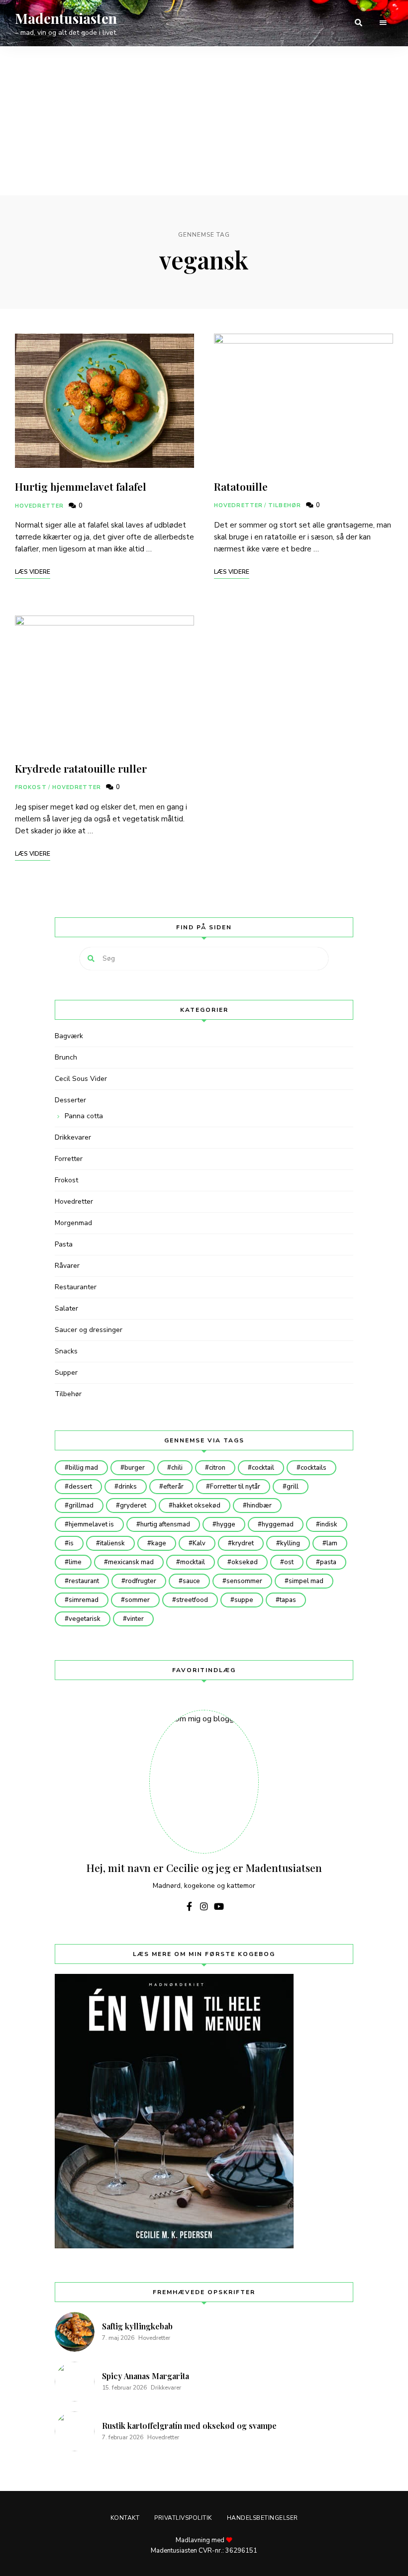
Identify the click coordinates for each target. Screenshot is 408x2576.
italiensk (112, 1543)
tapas (288, 1600)
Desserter (70, 1100)
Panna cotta (84, 1116)
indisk (329, 1524)
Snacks (66, 1351)
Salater (66, 1308)
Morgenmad (73, 1223)
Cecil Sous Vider (81, 1079)
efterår (173, 1487)
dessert (80, 1487)
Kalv (199, 1543)
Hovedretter (39, 506)
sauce (191, 1581)
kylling (290, 1543)
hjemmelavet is (91, 1524)
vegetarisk (85, 1619)
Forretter (69, 1159)
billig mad (83, 1468)
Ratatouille (241, 486)
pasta (328, 1562)
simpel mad (306, 1581)
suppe (244, 1600)
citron (217, 1468)
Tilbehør (285, 505)
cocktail (263, 1468)
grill (293, 1487)
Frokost (31, 787)
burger (135, 1468)
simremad (84, 1600)
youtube (219, 1906)
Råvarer (67, 1266)
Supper (66, 1373)
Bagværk (69, 1036)
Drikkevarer (73, 1137)
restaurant (84, 1581)
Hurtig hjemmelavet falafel (81, 486)
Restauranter (76, 1287)
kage (159, 1543)
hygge (226, 1524)
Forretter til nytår (235, 1487)
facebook (189, 1906)
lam (332, 1543)
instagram (204, 1906)
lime (75, 1562)
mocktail (193, 1562)
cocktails (313, 1468)
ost (289, 1562)
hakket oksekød (197, 1506)
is (71, 1543)
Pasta (64, 1244)
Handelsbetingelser (262, 2518)
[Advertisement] (204, 121)
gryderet (133, 1506)
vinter (135, 1619)
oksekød (245, 1562)
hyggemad (278, 1524)
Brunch (66, 1057)
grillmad (81, 1506)
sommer (137, 1600)
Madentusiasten (66, 18)
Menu (383, 23)
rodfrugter (141, 1581)
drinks (128, 1487)
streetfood (192, 1600)
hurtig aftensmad (165, 1524)
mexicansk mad (131, 1562)
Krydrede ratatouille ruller (81, 768)
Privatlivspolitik (183, 2518)
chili (177, 1468)
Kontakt (125, 2518)
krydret (243, 1543)
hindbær (259, 1506)
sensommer (244, 1581)
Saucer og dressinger (89, 1330)
